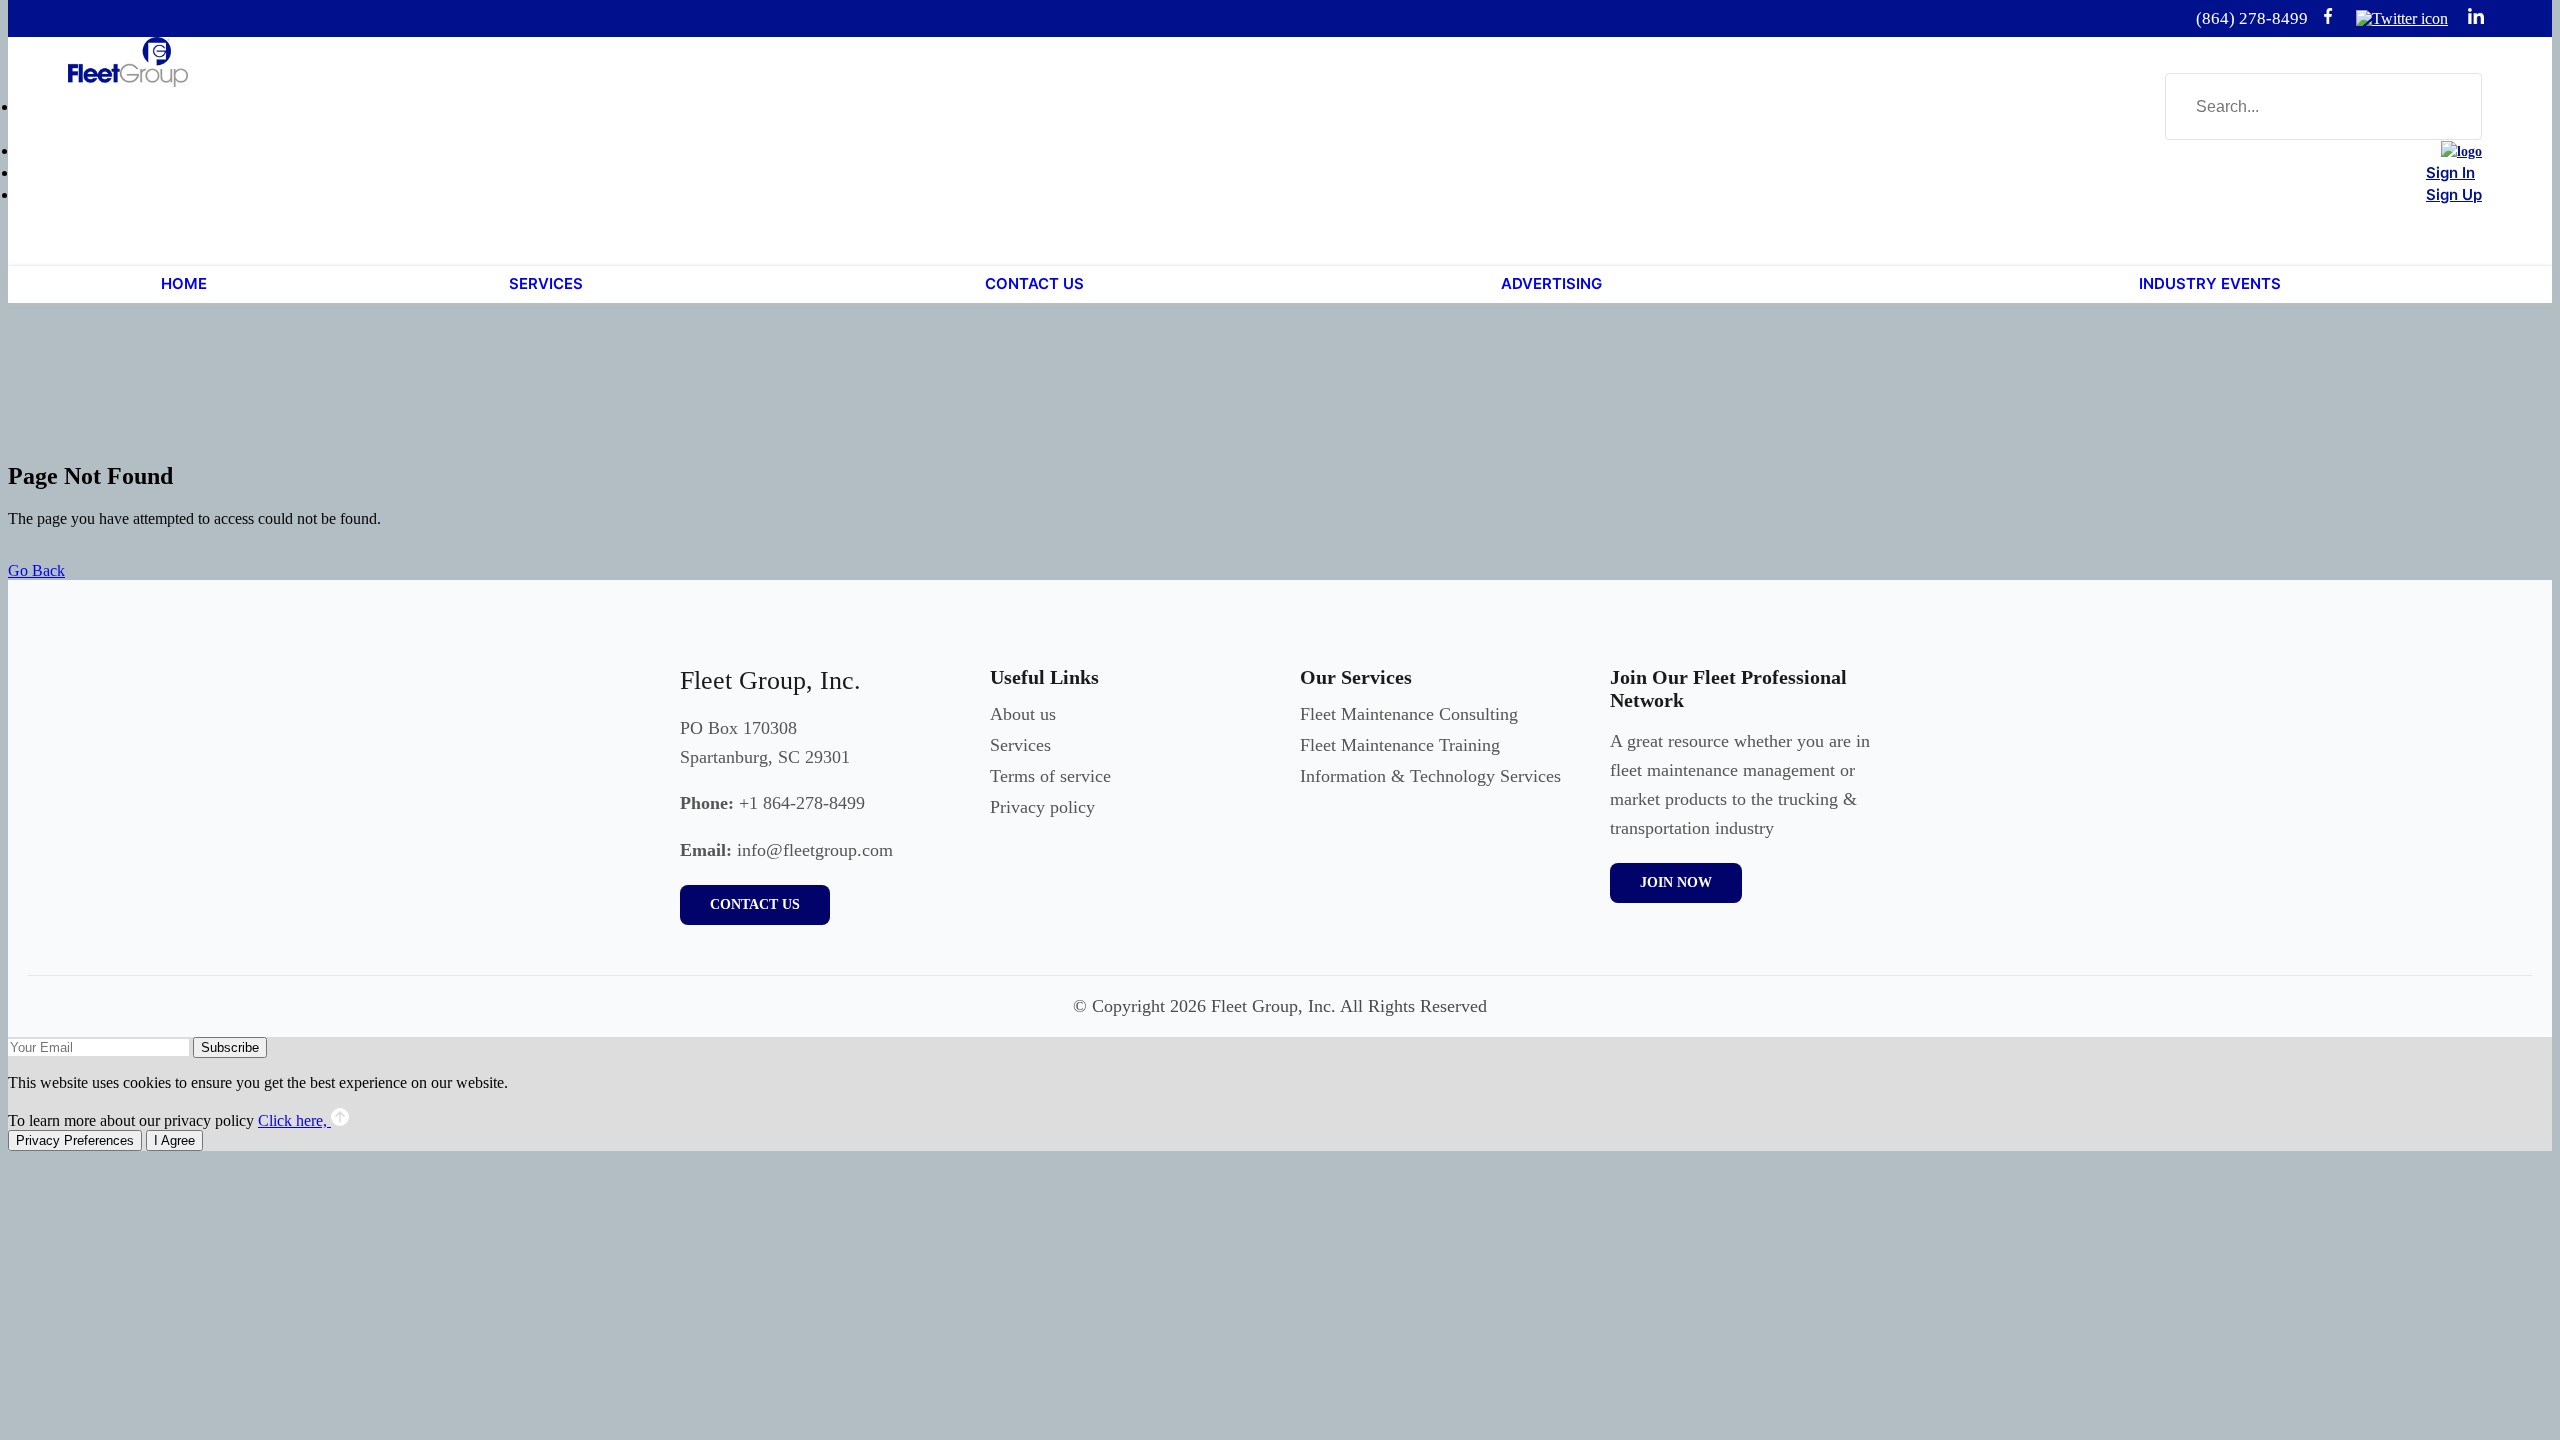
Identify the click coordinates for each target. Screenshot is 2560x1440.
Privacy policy (1042, 807)
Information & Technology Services (1430, 776)
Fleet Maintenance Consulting (1409, 714)
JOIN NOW (1676, 882)
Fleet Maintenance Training (1400, 745)
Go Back (36, 570)
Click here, (294, 1120)
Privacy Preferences (75, 1140)
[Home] (2461, 151)
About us (1023, 714)
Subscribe (230, 1047)
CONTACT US (755, 904)
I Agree (174, 1140)
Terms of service (1050, 776)
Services (1020, 745)
